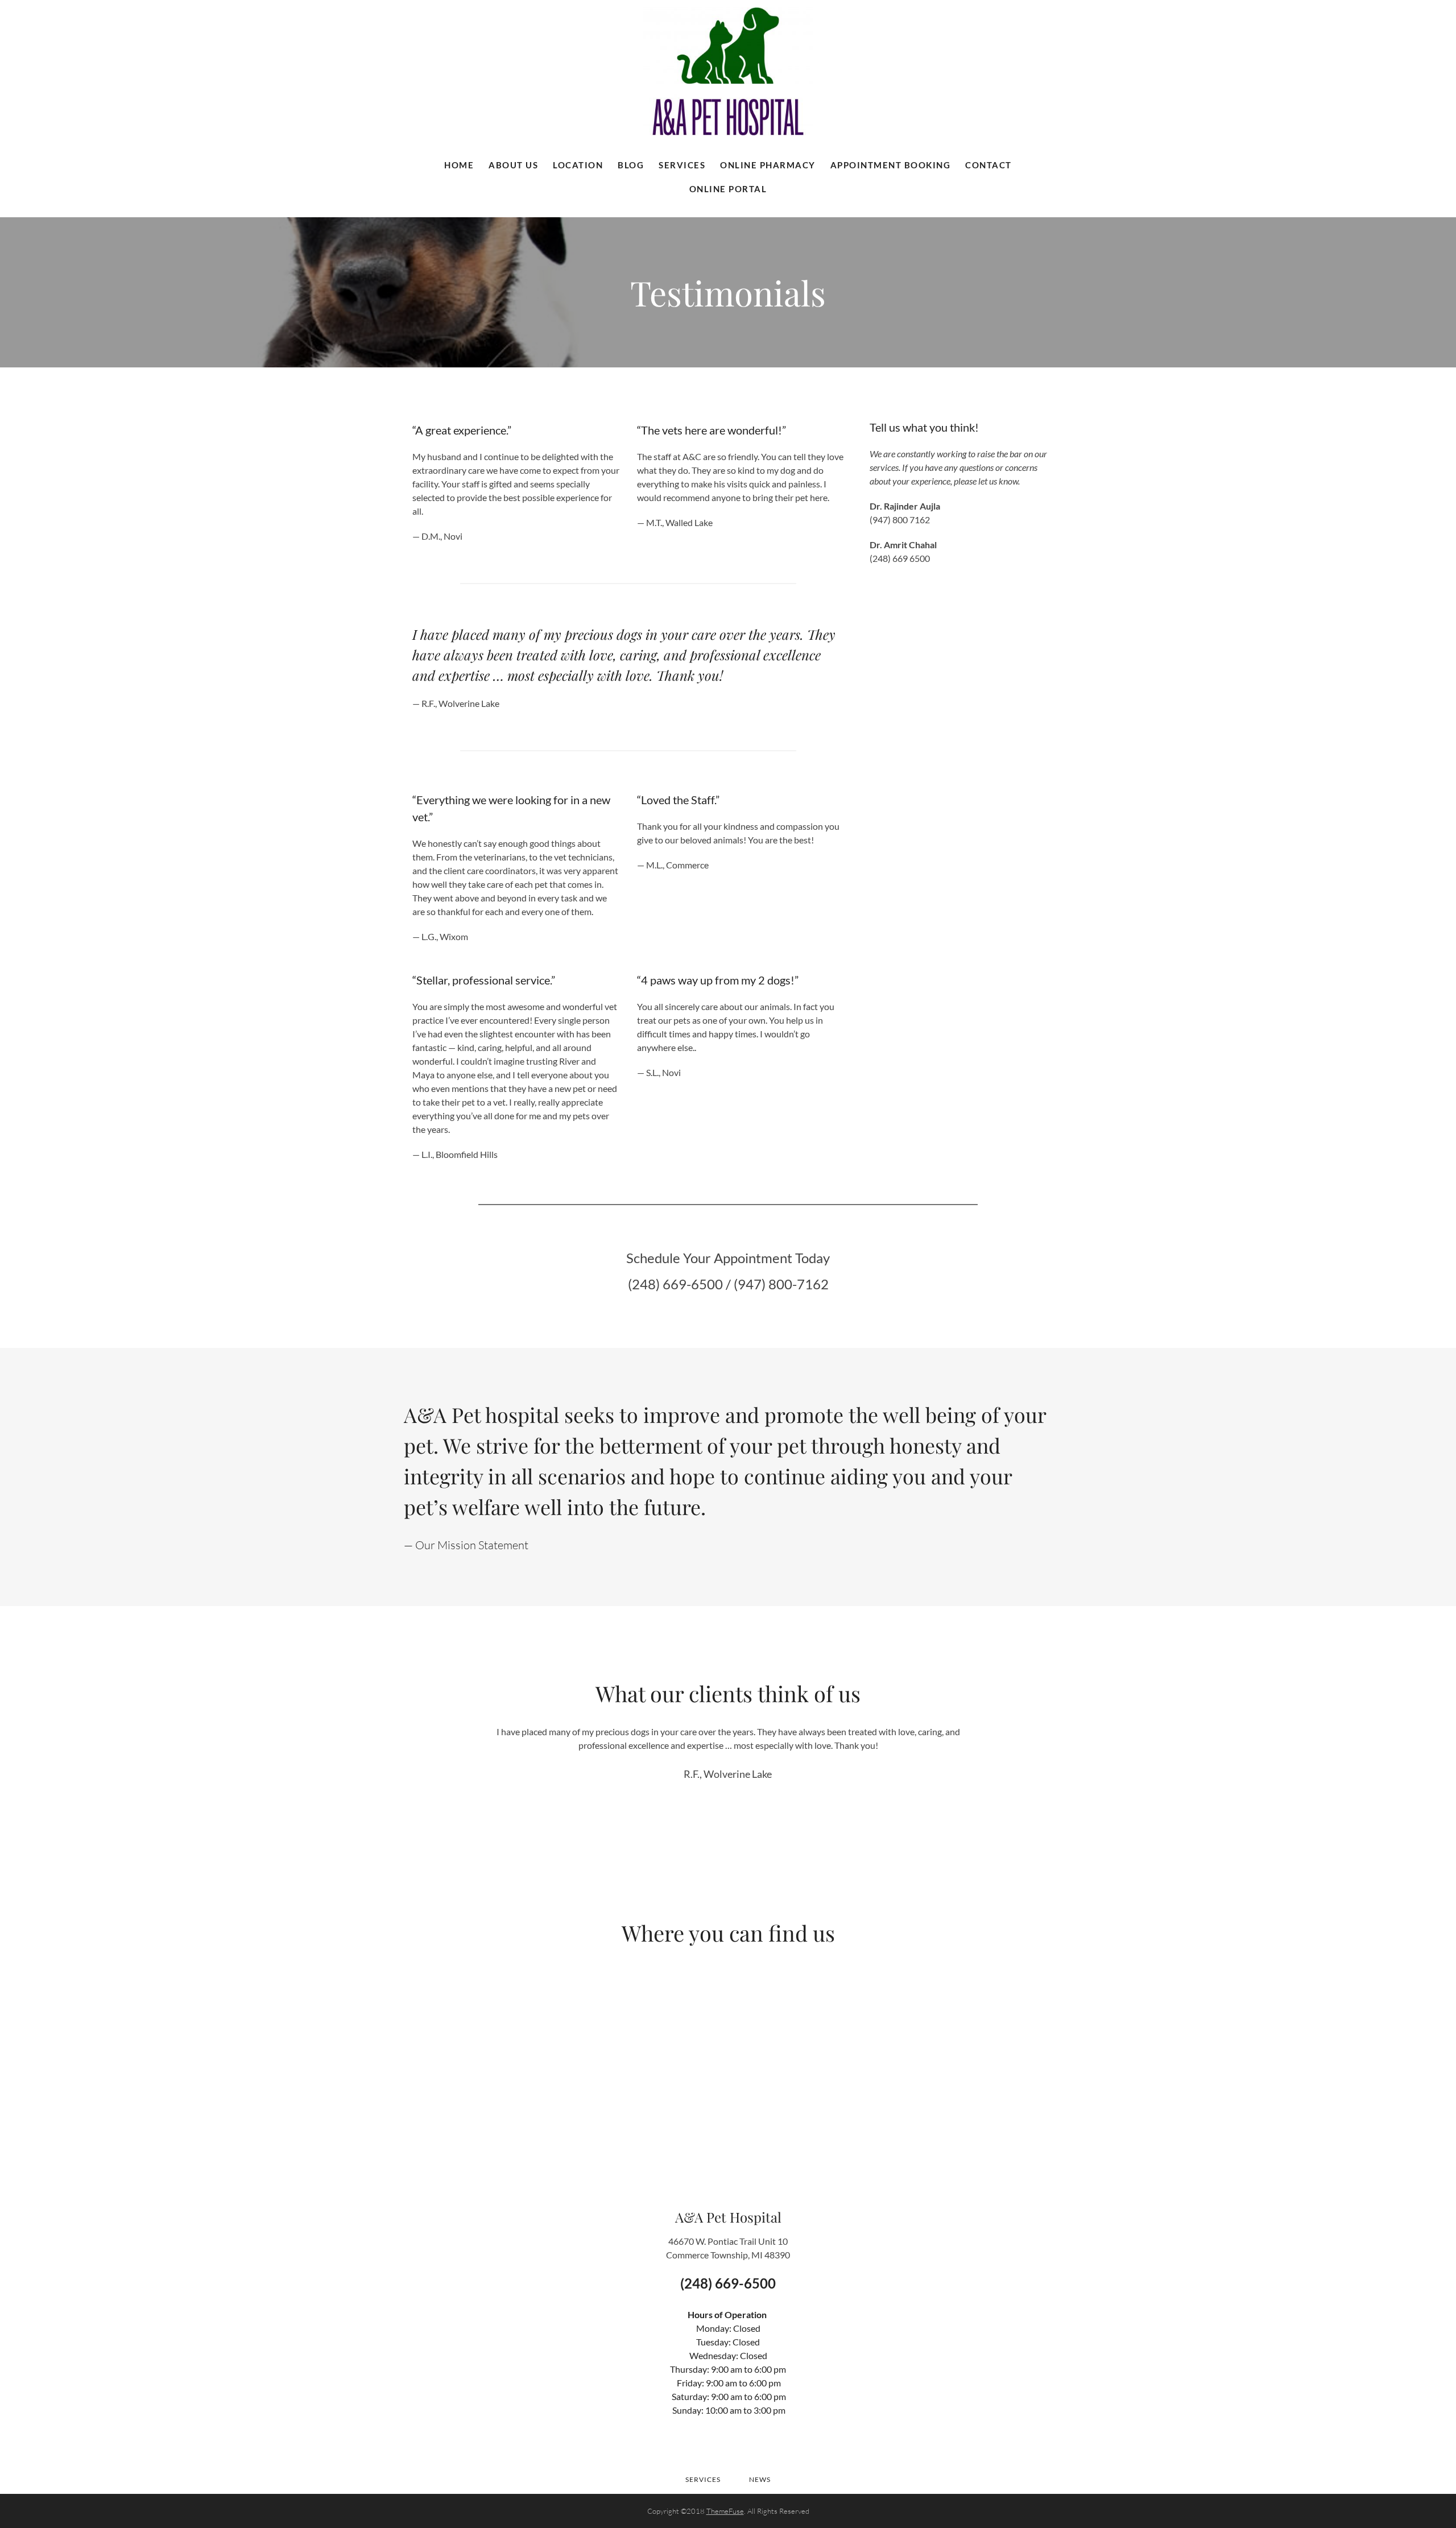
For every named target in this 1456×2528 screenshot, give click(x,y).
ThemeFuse (725, 2511)
